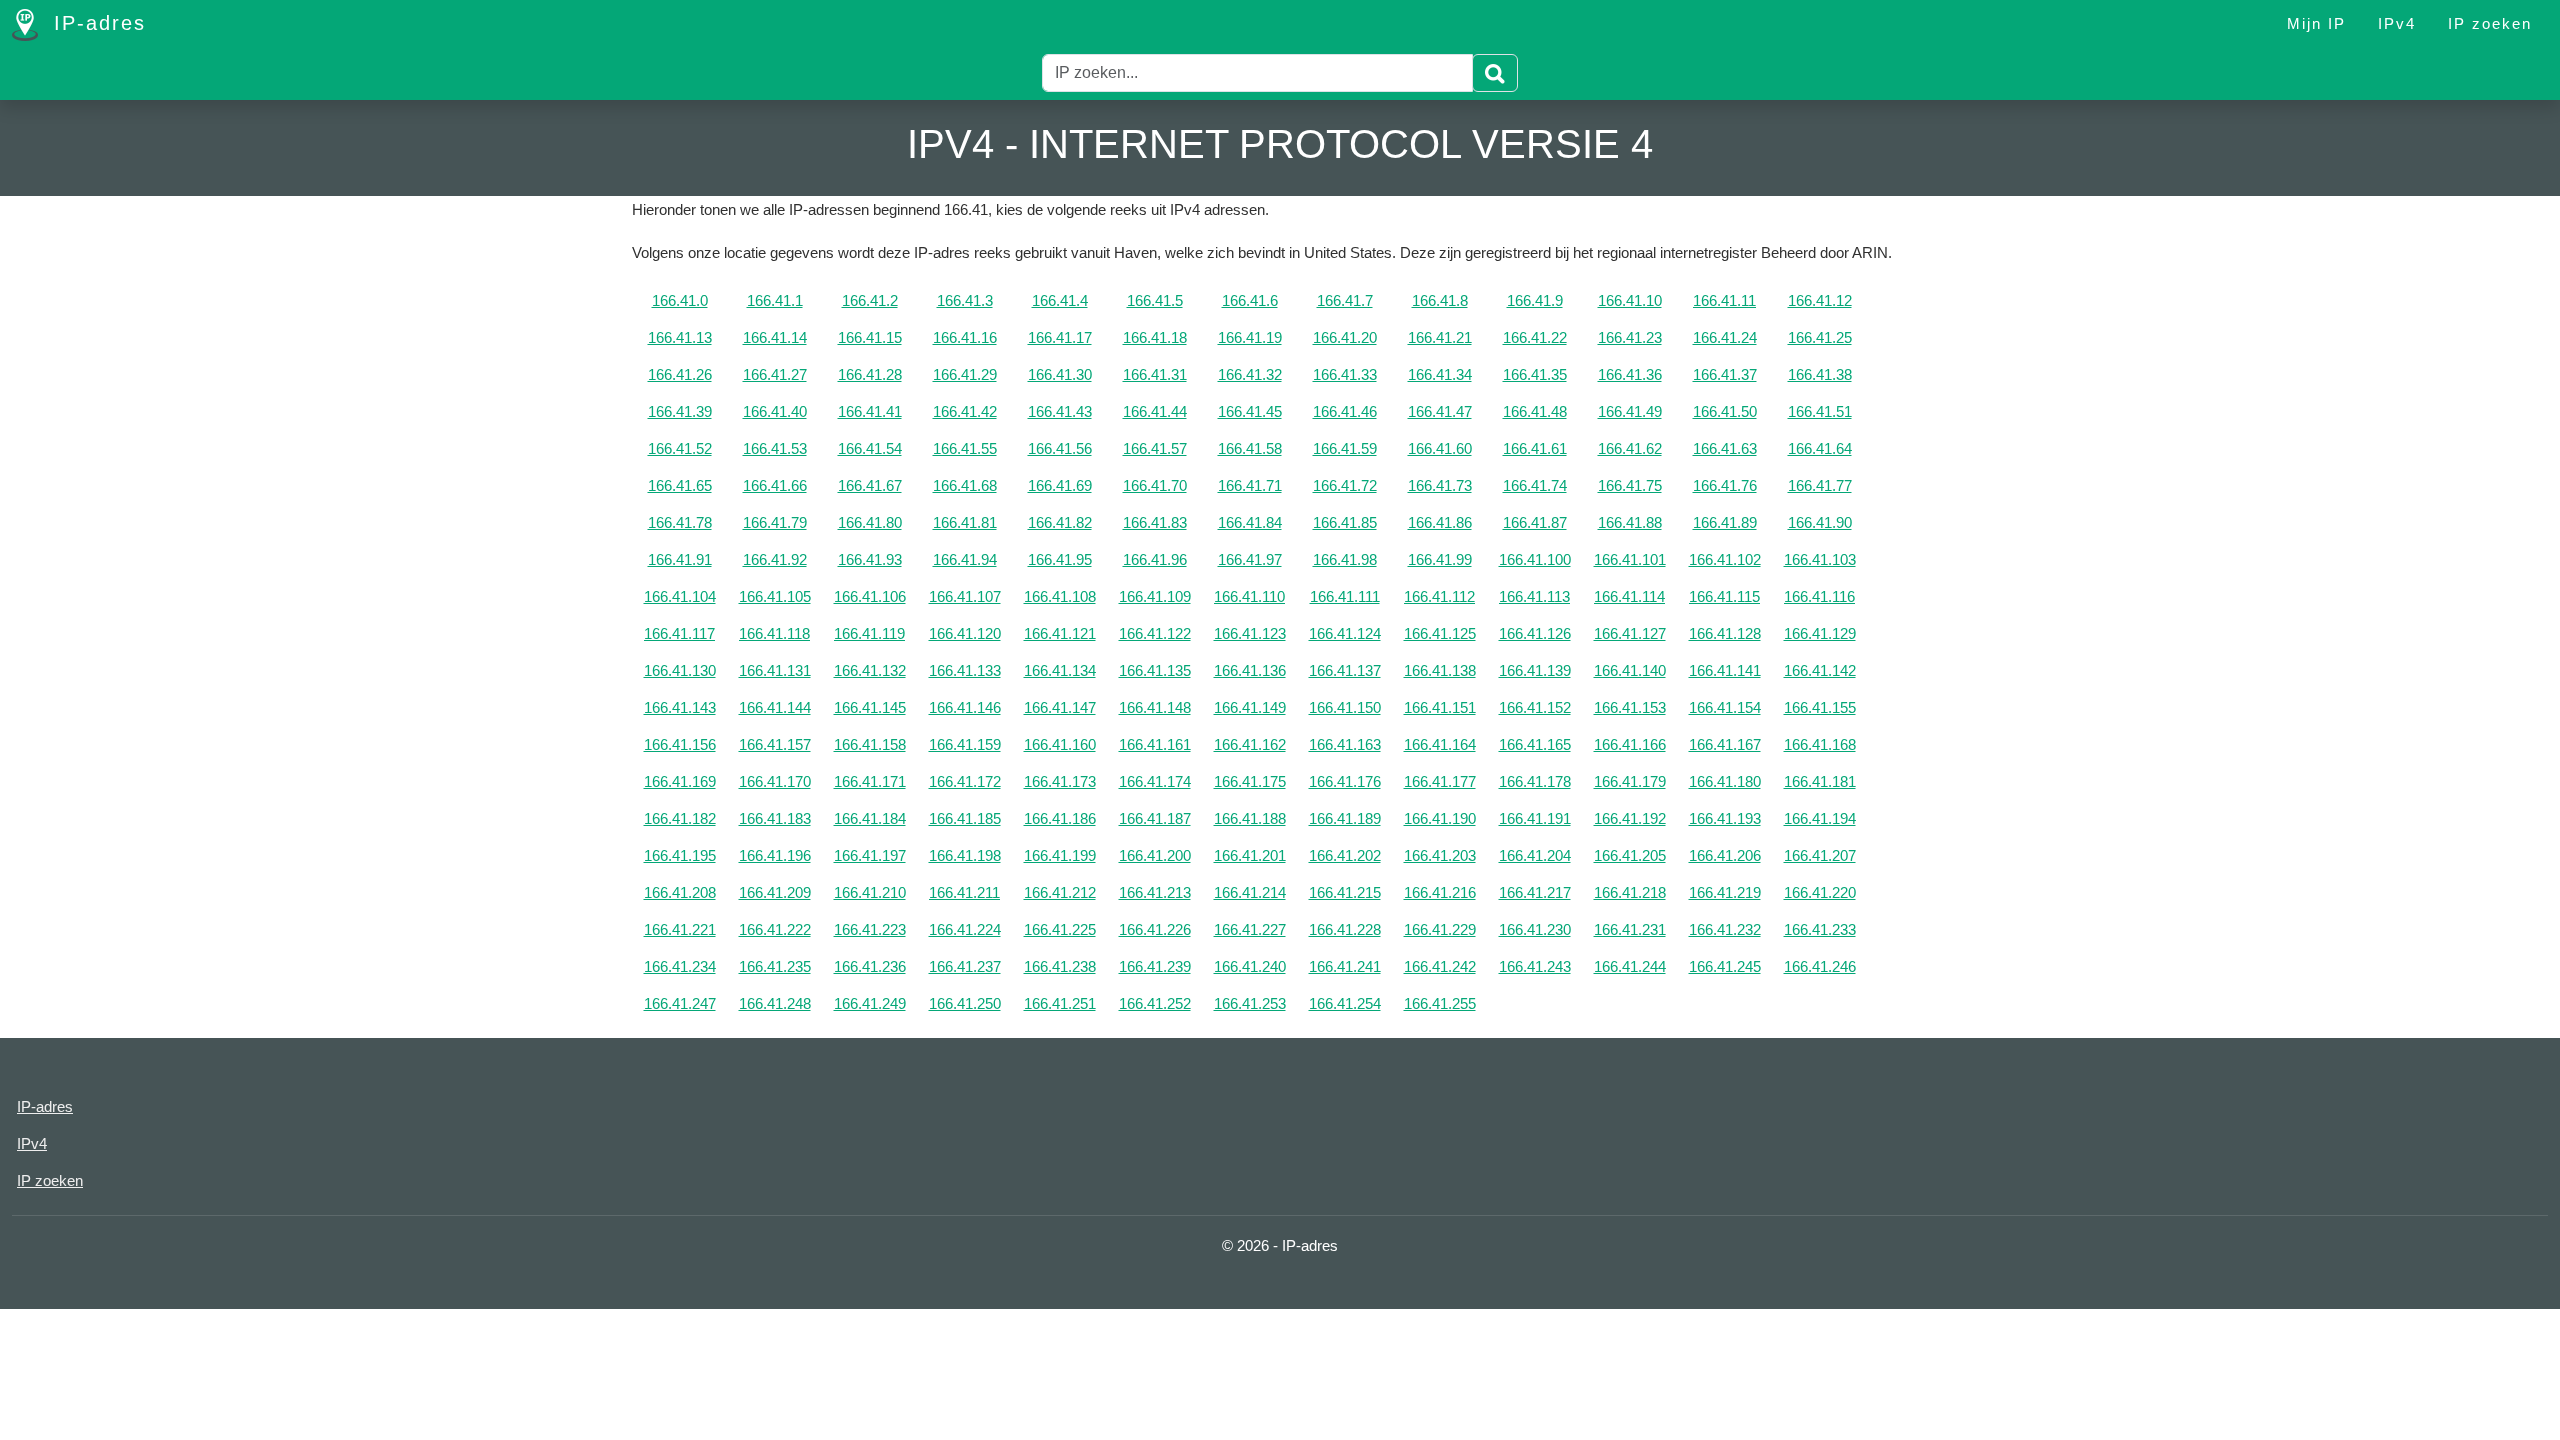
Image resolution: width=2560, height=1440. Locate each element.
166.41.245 (1725, 966)
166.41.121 (1060, 633)
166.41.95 (1060, 559)
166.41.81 (965, 522)
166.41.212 (1060, 892)
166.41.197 (870, 855)
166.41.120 (965, 633)
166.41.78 (680, 522)
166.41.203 (1440, 855)
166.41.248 (775, 1003)
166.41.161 (1155, 744)
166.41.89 (1725, 522)
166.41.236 (870, 966)
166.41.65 (680, 485)
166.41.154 (1725, 707)
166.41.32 (1250, 374)
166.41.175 (1250, 781)
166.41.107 (965, 596)
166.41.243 (1535, 966)
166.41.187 (1155, 818)
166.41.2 (870, 300)
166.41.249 (870, 1003)
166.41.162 (1250, 744)
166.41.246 (1820, 966)
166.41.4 (1060, 300)
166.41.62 (1630, 448)
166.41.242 (1440, 966)
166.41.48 (1535, 411)
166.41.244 (1630, 966)
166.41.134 (1060, 670)
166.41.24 (1725, 337)
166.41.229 (1440, 929)
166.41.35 (1535, 374)
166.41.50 (1725, 411)
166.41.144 (775, 707)
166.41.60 (1440, 448)
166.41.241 (1345, 966)
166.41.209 (775, 892)
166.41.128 (1725, 633)
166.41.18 (1155, 337)
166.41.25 (1820, 337)
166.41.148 (1155, 707)
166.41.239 (1155, 966)
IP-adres (96, 23)
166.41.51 (1820, 411)
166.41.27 (775, 374)
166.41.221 (680, 929)
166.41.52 (680, 448)
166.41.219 (1725, 892)
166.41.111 (1345, 596)
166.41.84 (1250, 522)
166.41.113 (1534, 596)
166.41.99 (1440, 559)
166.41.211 (964, 892)
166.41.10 (1630, 300)
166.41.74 (1535, 485)
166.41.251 (1060, 1003)
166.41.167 (1725, 744)
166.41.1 (775, 300)
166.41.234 (680, 966)
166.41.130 (680, 670)
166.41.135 (1155, 670)
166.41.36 (1630, 374)
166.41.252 (1155, 1003)
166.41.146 (965, 707)
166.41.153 (1630, 707)
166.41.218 (1630, 892)
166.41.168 (1820, 744)
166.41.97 (1250, 559)
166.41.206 (1725, 855)
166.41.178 (1535, 781)
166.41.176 (1345, 781)
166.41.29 (965, 374)
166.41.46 (1345, 411)
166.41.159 (965, 744)
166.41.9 (1535, 300)
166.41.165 (1535, 744)
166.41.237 (965, 966)
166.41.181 (1820, 781)
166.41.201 (1250, 855)
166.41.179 (1630, 781)
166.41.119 (869, 633)
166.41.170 (775, 781)
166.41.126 (1535, 633)
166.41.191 (1535, 818)
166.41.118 (774, 633)
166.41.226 (1155, 929)
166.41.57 (1155, 448)
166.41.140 (1630, 670)
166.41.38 (1820, 374)
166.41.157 (775, 744)
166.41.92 (775, 559)
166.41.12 (1820, 300)
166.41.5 (1155, 300)
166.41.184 (870, 818)
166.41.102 (1725, 559)
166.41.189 (1345, 818)
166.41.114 (1629, 596)
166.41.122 (1155, 633)
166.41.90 (1820, 522)
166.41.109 (1155, 596)
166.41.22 (1535, 337)
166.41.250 (965, 1003)
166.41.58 (1250, 448)
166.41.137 (1345, 670)
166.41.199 (1060, 855)
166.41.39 (680, 411)
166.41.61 (1535, 448)
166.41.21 (1440, 337)
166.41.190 (1440, 818)
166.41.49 (1630, 411)
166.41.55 (965, 448)
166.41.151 (1440, 707)
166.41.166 (1630, 744)
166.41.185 (965, 818)
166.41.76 (1725, 485)
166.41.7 (1345, 300)
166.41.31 (1155, 374)
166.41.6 (1250, 300)
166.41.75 (1630, 485)
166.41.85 (1345, 522)
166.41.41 (870, 411)
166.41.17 (1060, 337)
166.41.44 (1155, 411)
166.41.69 (1060, 485)
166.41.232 (1725, 929)
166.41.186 (1060, 818)
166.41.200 (1155, 855)
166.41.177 (1440, 781)
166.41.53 (775, 448)
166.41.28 (870, 374)
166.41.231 (1630, 929)
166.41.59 (1345, 448)
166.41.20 (1345, 337)
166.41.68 (965, 485)
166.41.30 (1060, 374)
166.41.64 (1820, 448)
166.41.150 (1345, 707)
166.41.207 (1820, 855)
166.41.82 (1060, 522)
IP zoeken (2490, 23)
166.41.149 (1250, 707)
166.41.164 (1440, 744)
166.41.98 (1345, 559)
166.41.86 (1440, 522)
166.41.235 (775, 966)
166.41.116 (1819, 596)
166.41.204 (1535, 855)
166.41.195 (680, 855)
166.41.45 (1250, 411)
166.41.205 (1630, 855)
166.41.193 (1725, 818)
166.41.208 (680, 892)
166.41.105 (775, 596)
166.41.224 (965, 929)
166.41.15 (870, 337)
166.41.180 (1725, 781)
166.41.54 (870, 448)
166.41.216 (1440, 892)
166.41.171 (870, 781)
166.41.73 (1440, 485)
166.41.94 (965, 559)
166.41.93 (870, 559)
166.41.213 (1155, 892)
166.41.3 (965, 300)
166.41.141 (1725, 670)
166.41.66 (775, 485)
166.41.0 (680, 300)
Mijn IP (2316, 23)
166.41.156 (680, 744)
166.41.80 (870, 522)
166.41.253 (1250, 1003)
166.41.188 (1250, 818)
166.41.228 (1345, 929)
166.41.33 (1345, 374)
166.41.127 (1630, 633)
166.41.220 (1820, 892)
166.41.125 (1440, 633)
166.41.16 (965, 337)
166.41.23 (1630, 337)
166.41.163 (1345, 744)
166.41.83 (1155, 522)
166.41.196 (775, 855)
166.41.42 (965, 411)
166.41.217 (1535, 892)
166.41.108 (1060, 596)
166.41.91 (680, 559)
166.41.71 (1250, 485)
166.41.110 (1249, 596)
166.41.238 (1060, 966)
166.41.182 (680, 818)
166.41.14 (775, 337)
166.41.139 (1535, 670)
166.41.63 (1725, 448)
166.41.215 (1345, 892)
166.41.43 (1060, 411)
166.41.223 (870, 929)
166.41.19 (1250, 337)
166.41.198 (965, 855)
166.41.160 (1060, 744)
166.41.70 (1155, 485)
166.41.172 (965, 781)
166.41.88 (1630, 522)
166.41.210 (870, 892)
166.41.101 (1630, 559)
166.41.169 (680, 781)
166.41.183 (775, 818)
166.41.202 (1345, 855)
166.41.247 (680, 1003)
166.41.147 (1060, 707)
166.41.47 (1440, 411)
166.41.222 (775, 929)
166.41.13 (680, 337)
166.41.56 (1060, 448)
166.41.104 (680, 596)
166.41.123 (1250, 633)
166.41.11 (1724, 300)
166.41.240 (1250, 966)
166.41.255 (1440, 1003)
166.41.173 (1060, 781)
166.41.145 (870, 707)
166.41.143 (680, 707)
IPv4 (2397, 23)
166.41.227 (1250, 929)
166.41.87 (1535, 522)
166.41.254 (1345, 1003)
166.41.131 (775, 670)
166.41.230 (1535, 929)
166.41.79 (775, 522)
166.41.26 (680, 374)
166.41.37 (1725, 374)
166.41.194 (1820, 818)
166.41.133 (965, 670)
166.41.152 (1535, 707)
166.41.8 (1440, 300)
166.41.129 (1820, 633)
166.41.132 (870, 670)
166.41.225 (1060, 929)
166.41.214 (1250, 892)
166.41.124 (1345, 633)
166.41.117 (679, 633)
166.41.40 (775, 411)
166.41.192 (1630, 818)
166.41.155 (1820, 707)
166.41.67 (870, 485)
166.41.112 (1439, 596)
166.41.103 (1820, 559)
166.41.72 (1345, 485)
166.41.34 (1440, 374)
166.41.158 (870, 744)
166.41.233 (1820, 929)
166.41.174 (1155, 781)
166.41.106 (870, 596)
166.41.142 (1820, 670)
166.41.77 (1820, 485)
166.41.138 (1440, 670)
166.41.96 (1155, 559)
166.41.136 (1250, 670)
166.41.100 (1535, 559)
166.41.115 (1724, 596)
